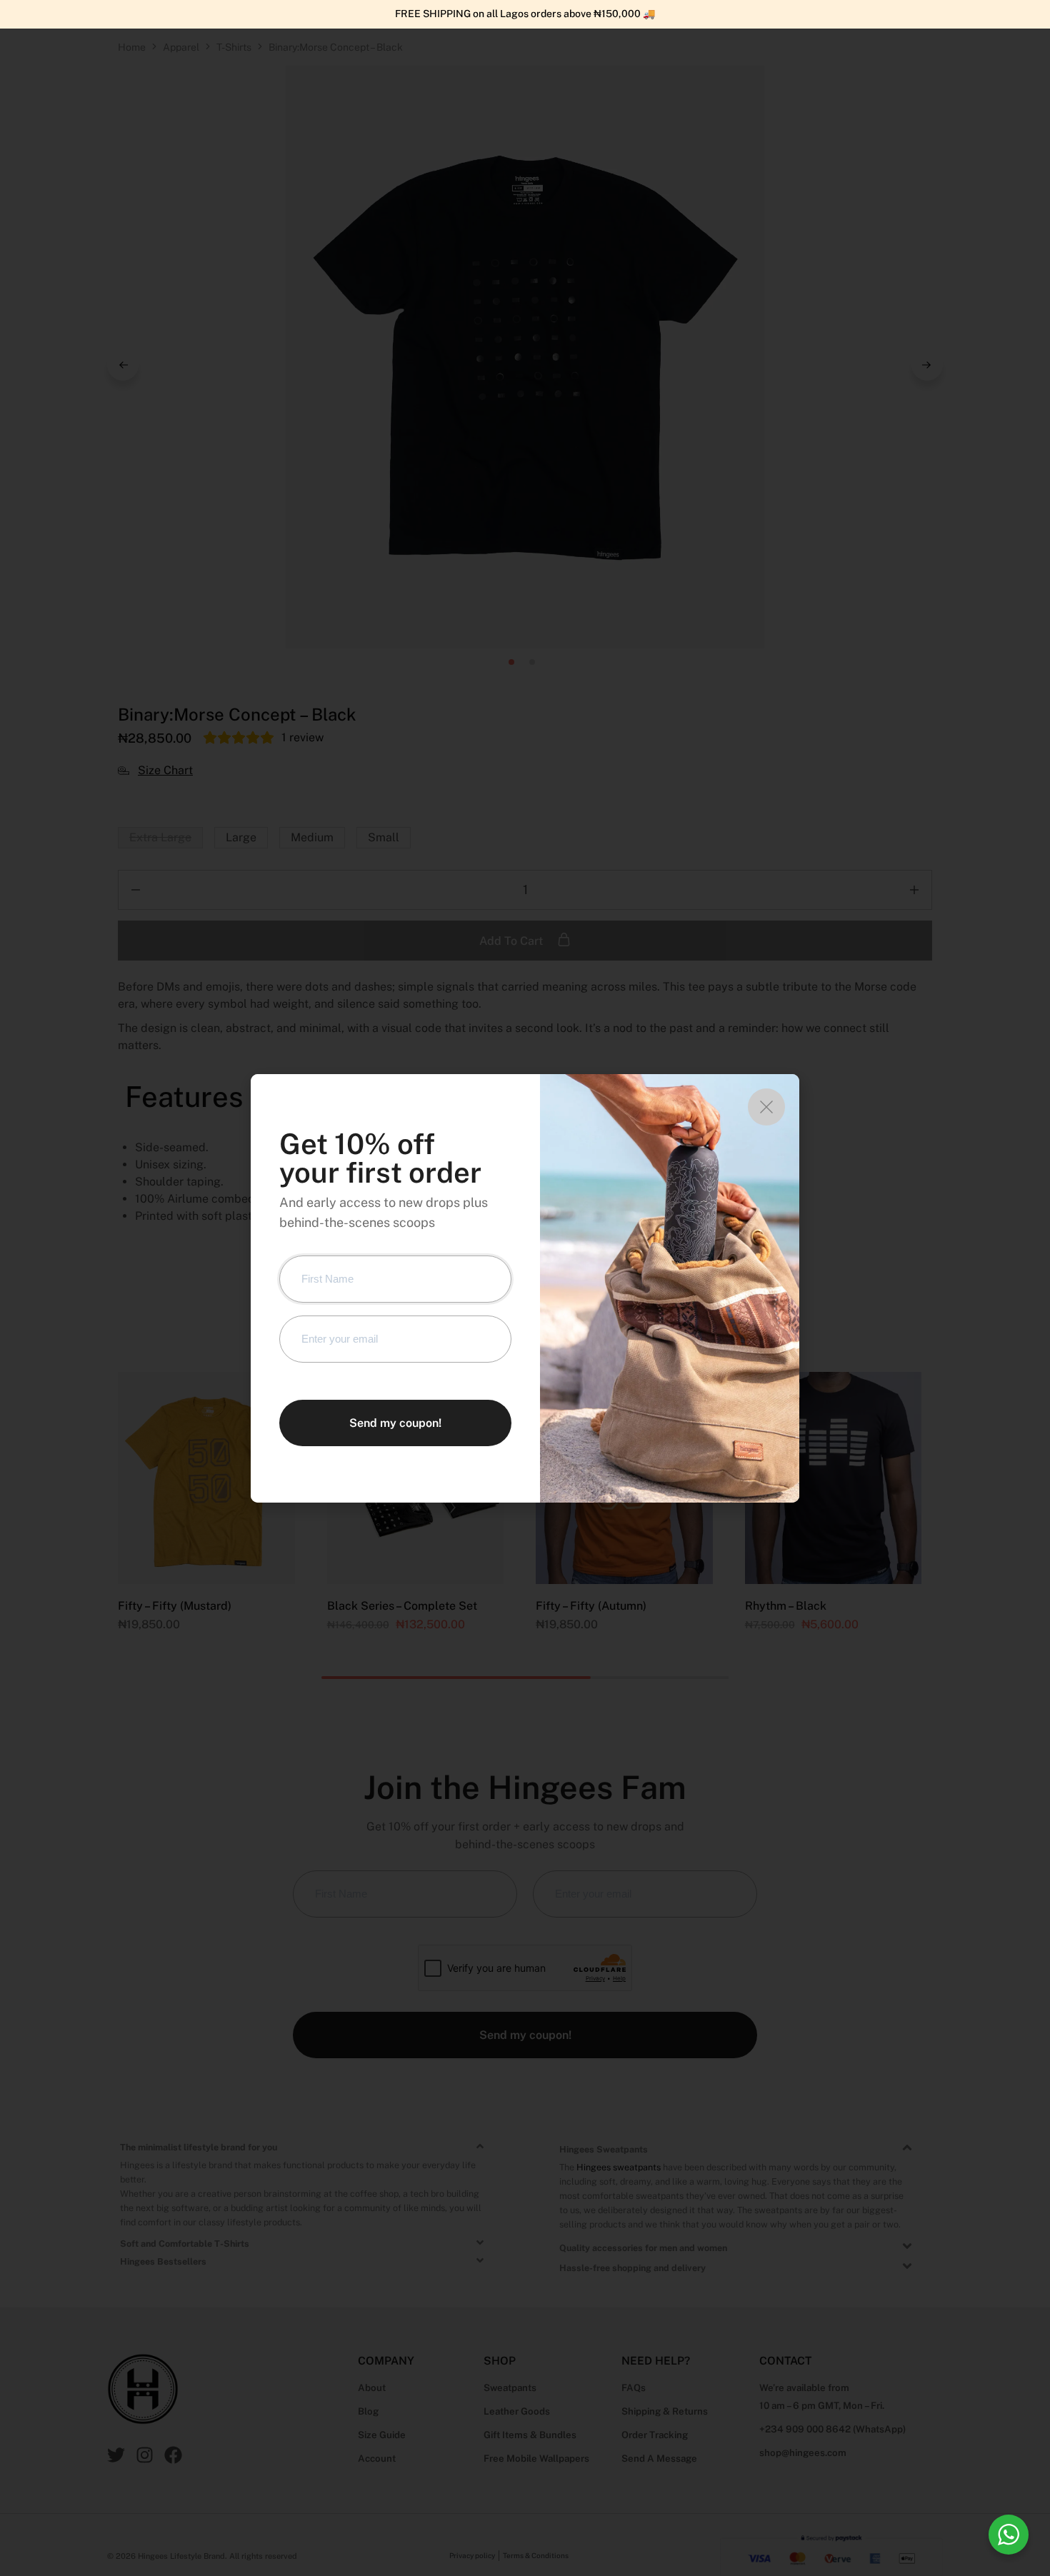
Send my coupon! (395, 1423)
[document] (525, 1288)
